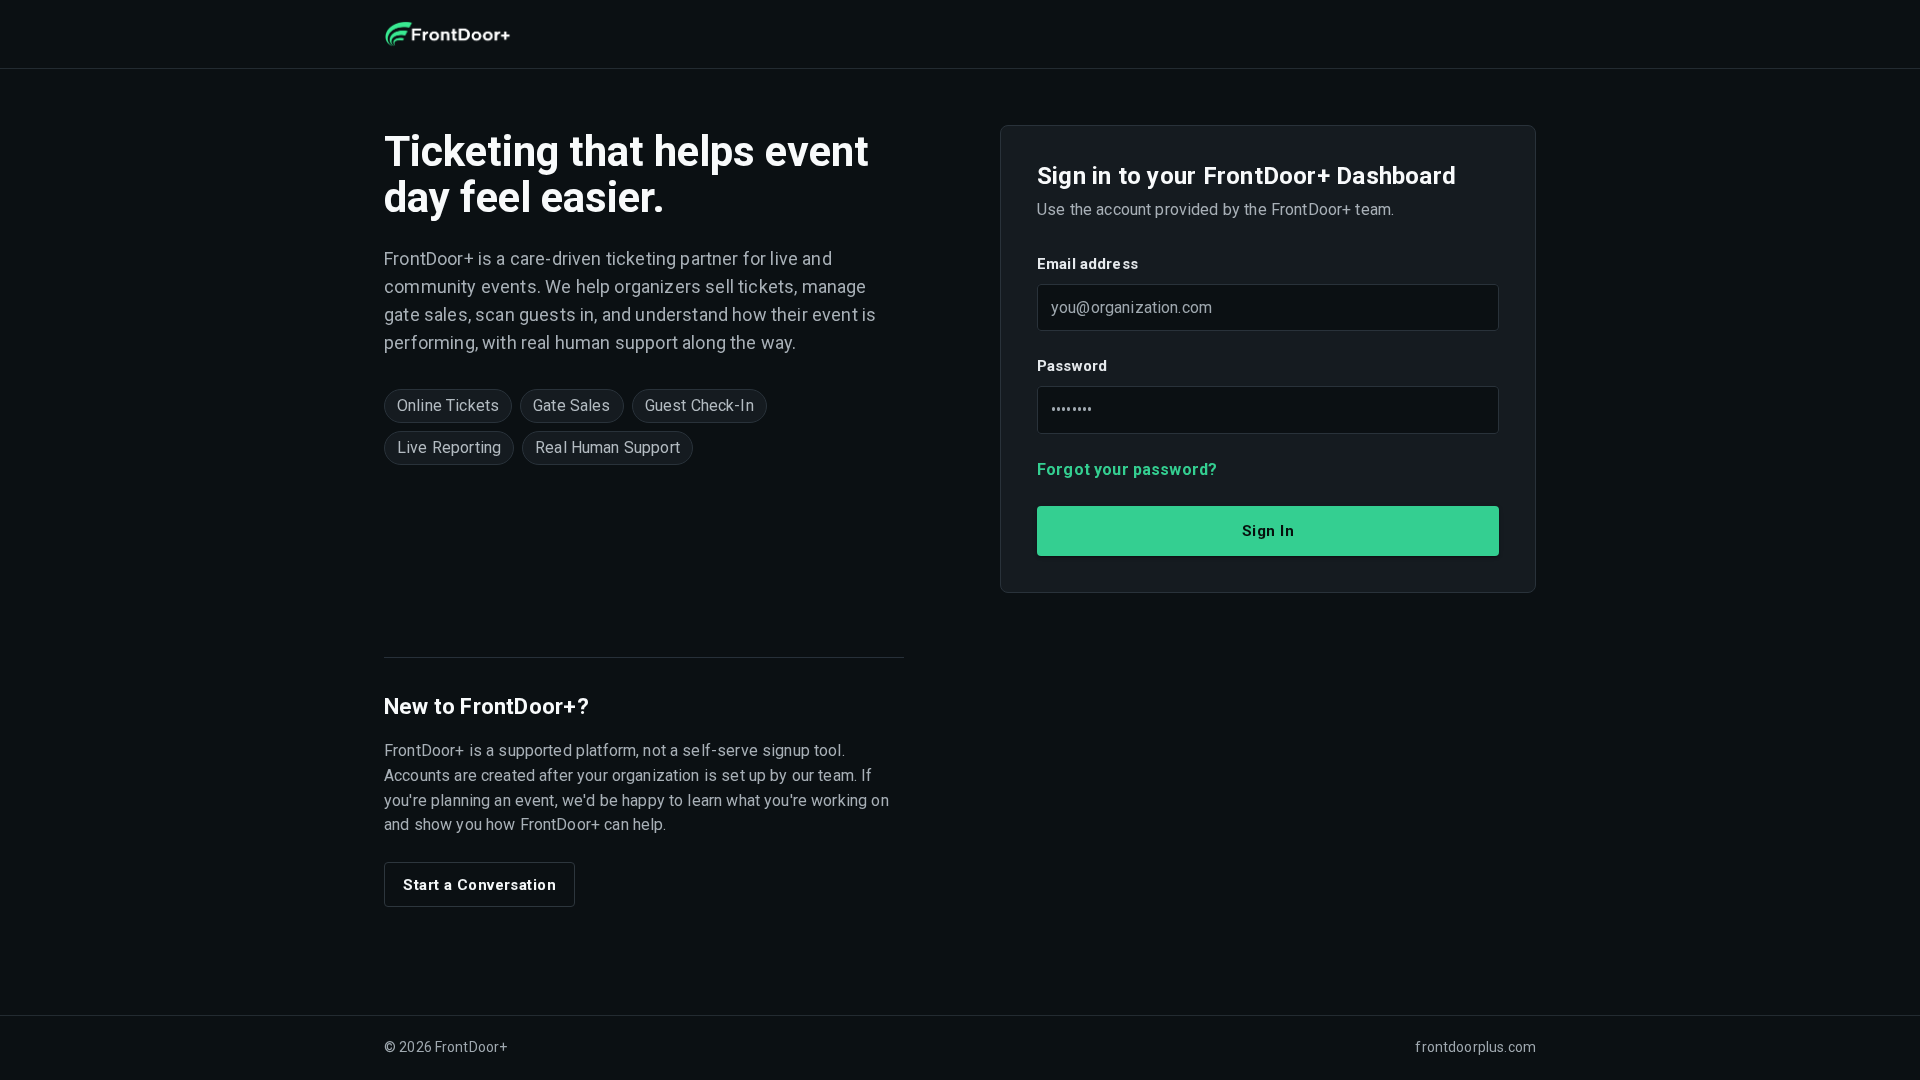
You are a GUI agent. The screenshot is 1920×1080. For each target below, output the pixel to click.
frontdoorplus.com (1475, 1047)
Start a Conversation (479, 885)
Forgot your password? (1127, 469)
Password (1072, 366)
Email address (1087, 264)
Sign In (1268, 531)
